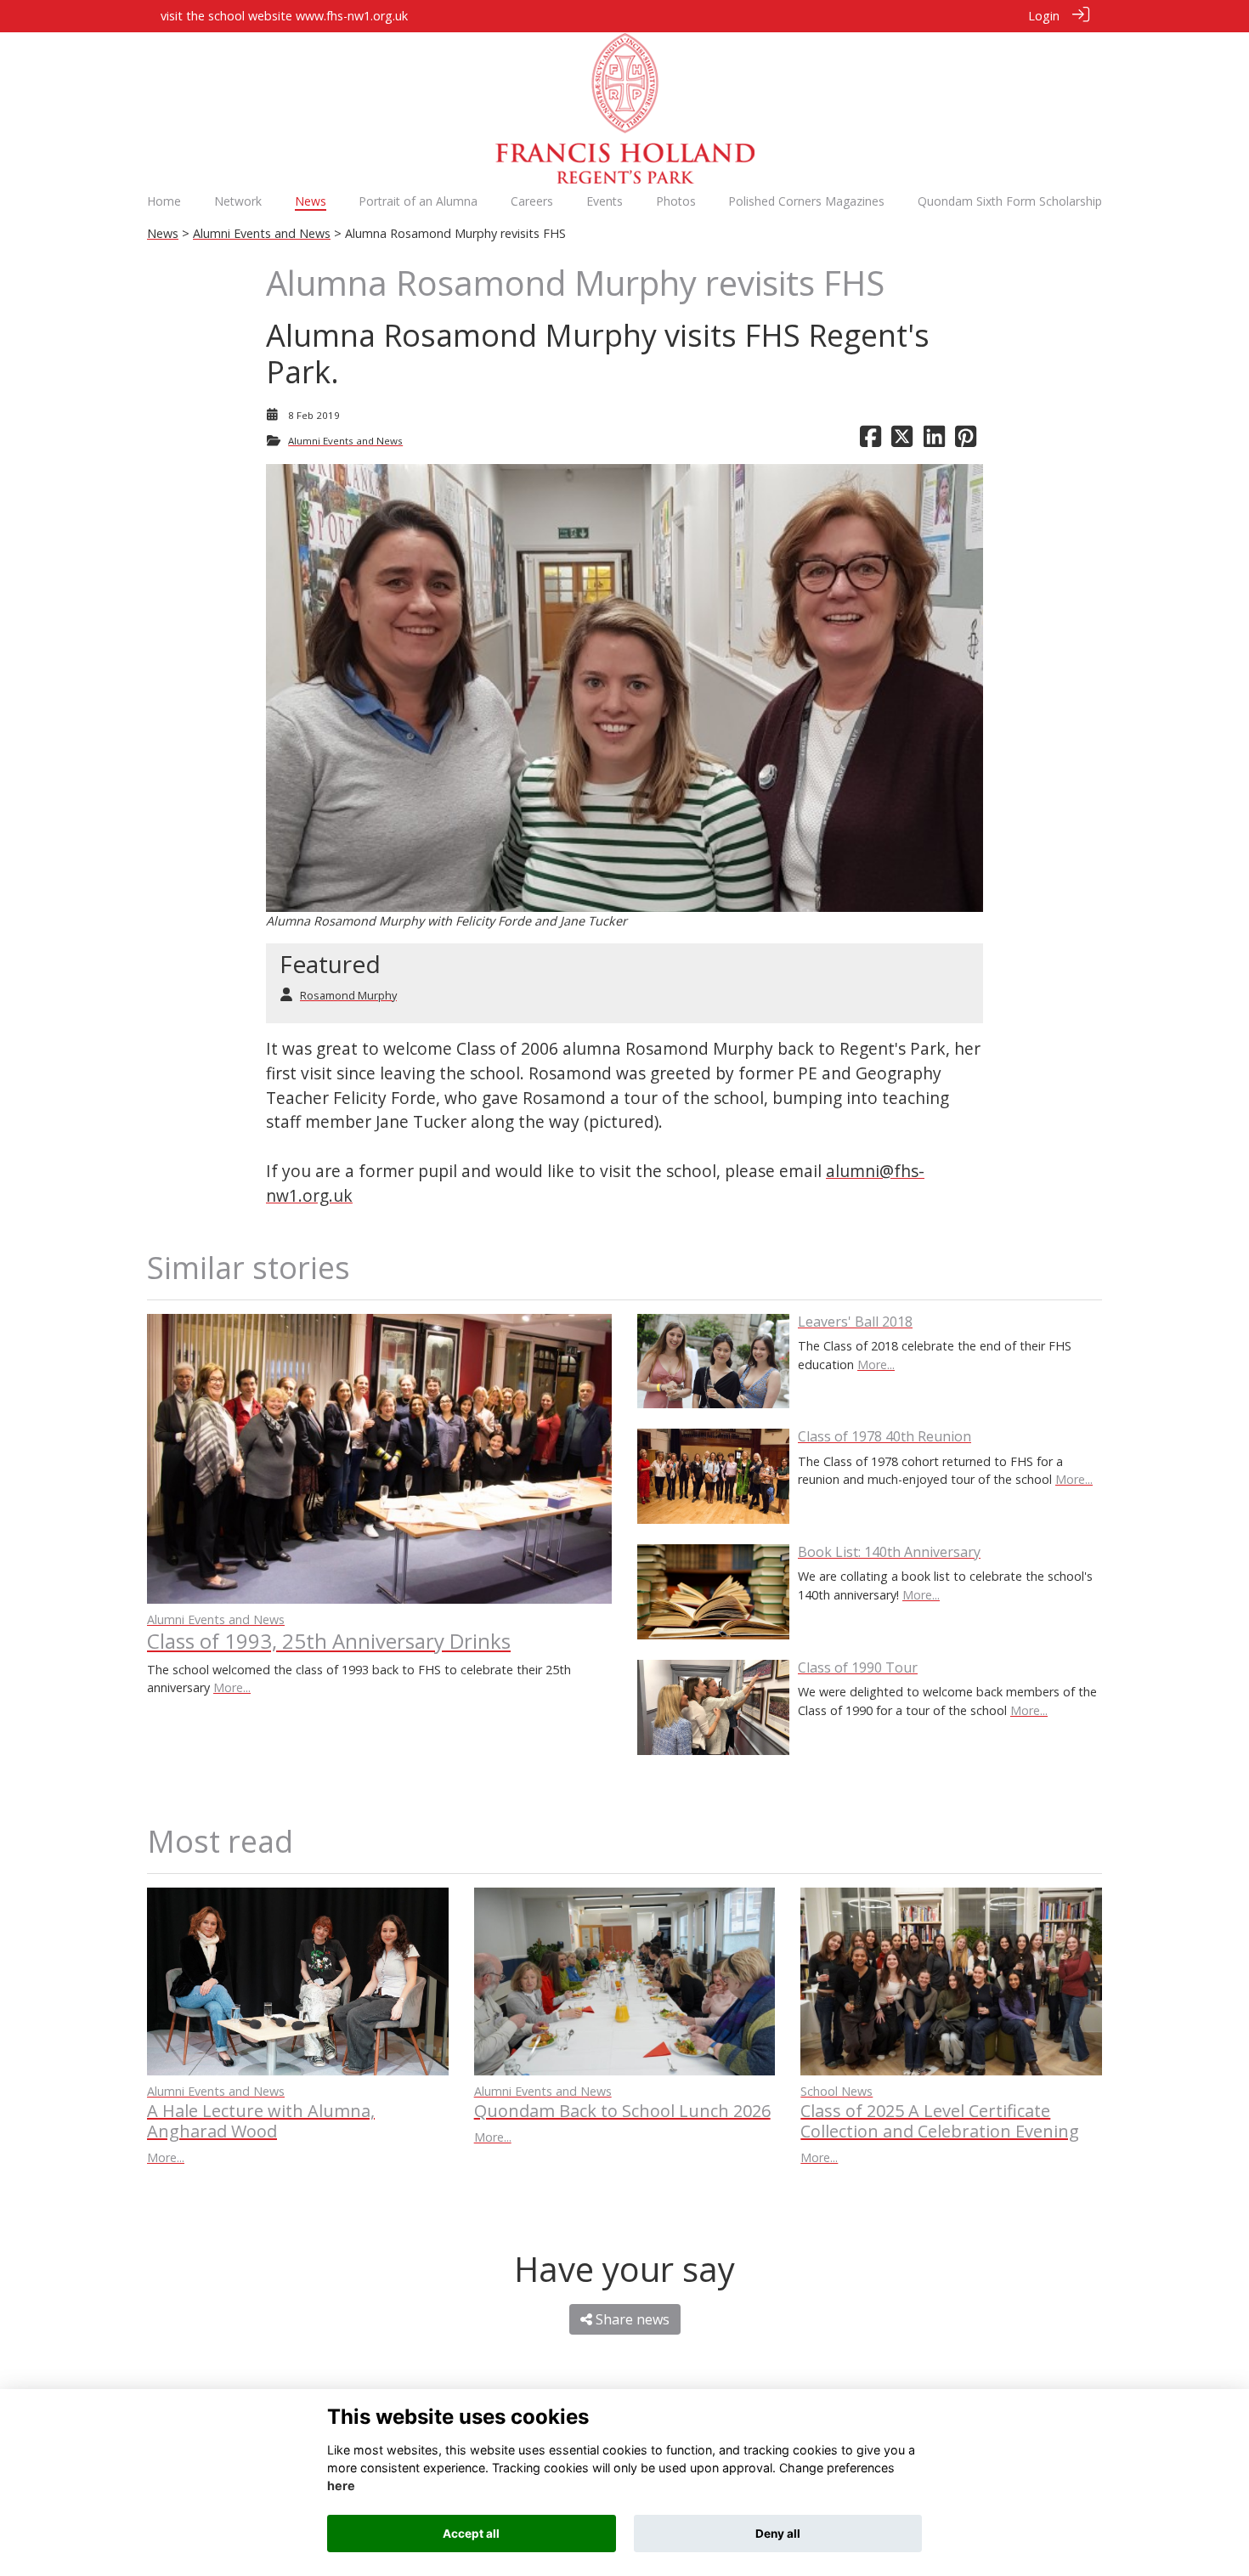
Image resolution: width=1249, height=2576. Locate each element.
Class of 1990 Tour (858, 1667)
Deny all (778, 2534)
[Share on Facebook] (870, 441)
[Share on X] (902, 441)
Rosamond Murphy (348, 995)
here (341, 2486)
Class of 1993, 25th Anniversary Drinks (329, 1641)
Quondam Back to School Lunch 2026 (622, 2111)
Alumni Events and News (262, 233)
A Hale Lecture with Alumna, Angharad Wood (261, 2121)
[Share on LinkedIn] (934, 441)
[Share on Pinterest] (966, 441)
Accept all (471, 2534)
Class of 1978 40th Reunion (884, 1436)
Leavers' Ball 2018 (855, 1322)
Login (1044, 16)
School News (836, 2091)
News (163, 233)
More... (232, 1687)
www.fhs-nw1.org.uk (352, 16)
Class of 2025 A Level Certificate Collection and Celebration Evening (940, 2121)
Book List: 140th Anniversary (889, 1552)
